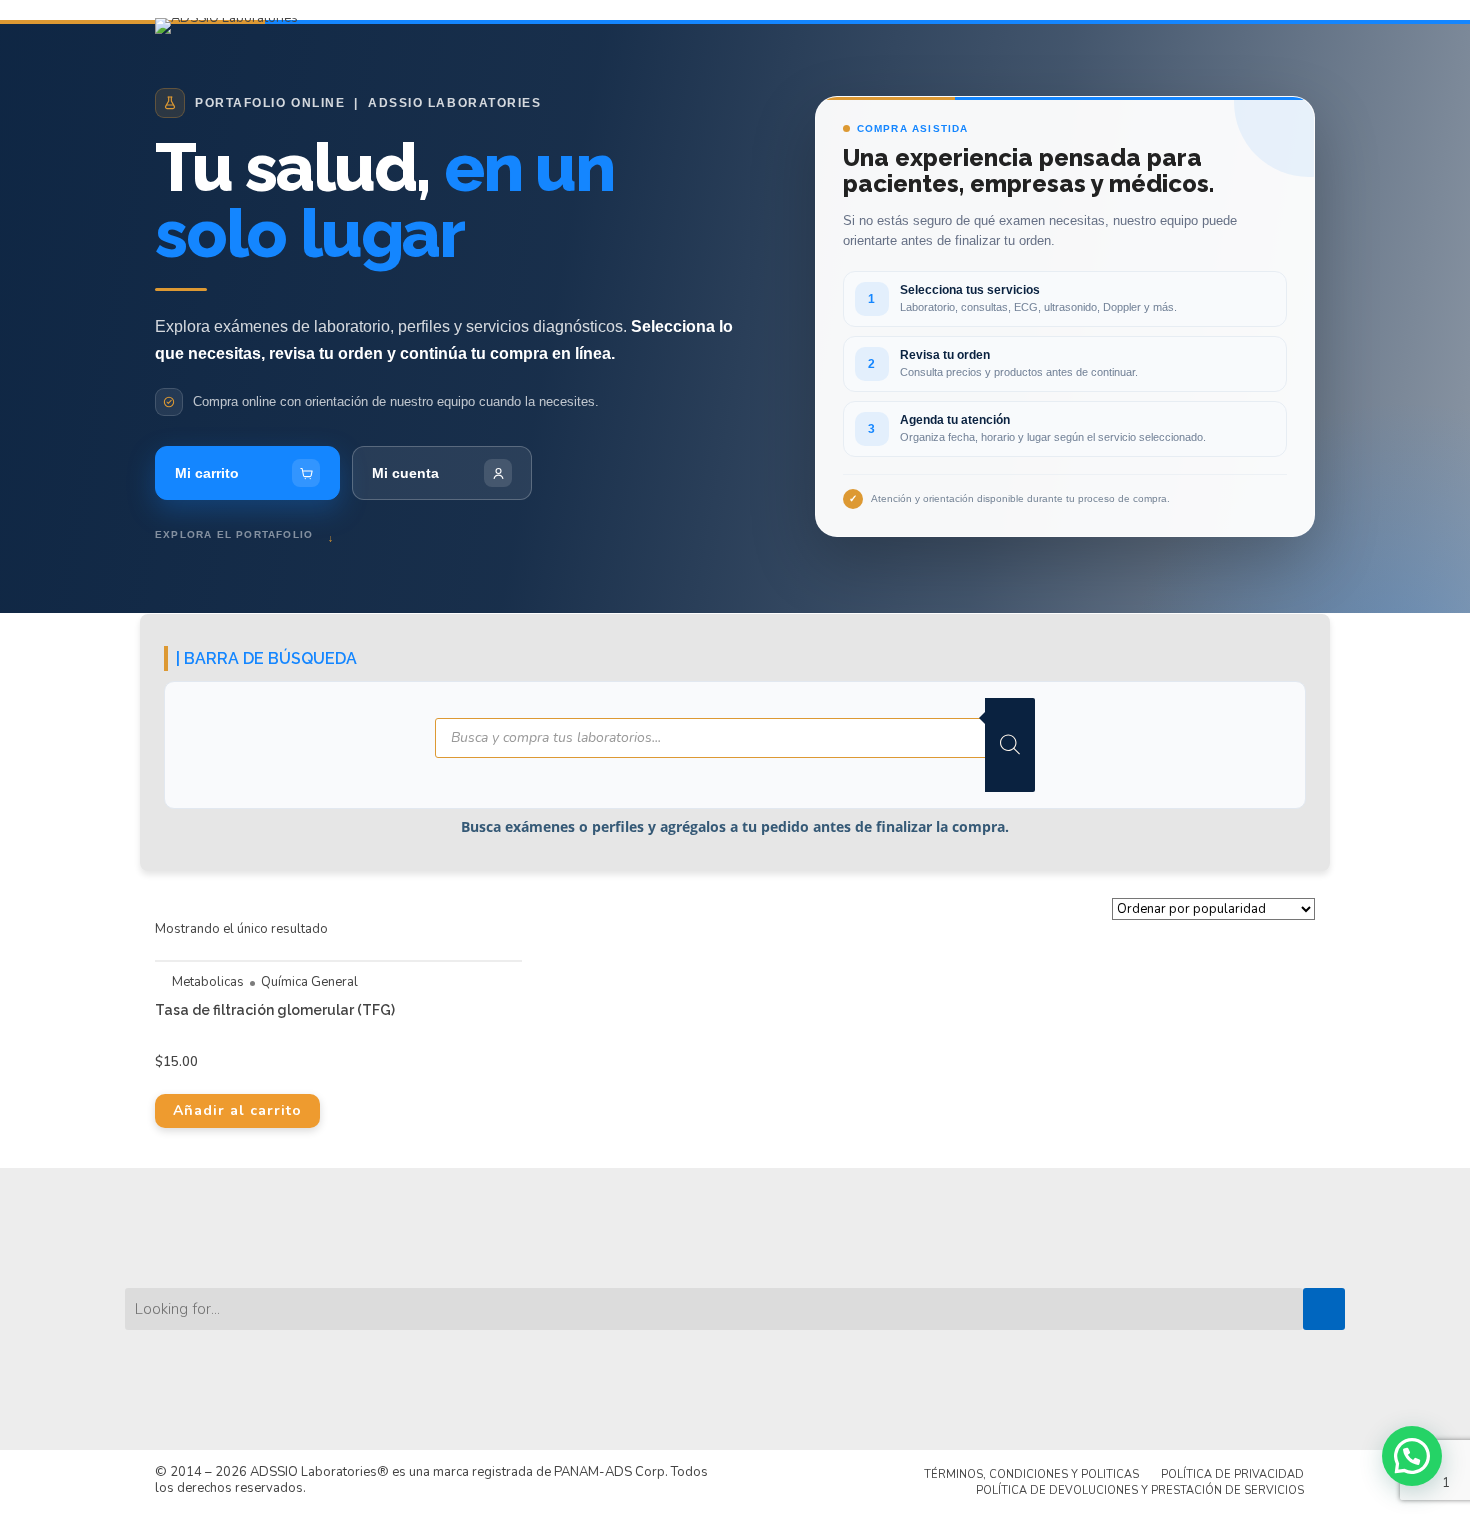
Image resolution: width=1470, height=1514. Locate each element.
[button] (1412, 1456)
